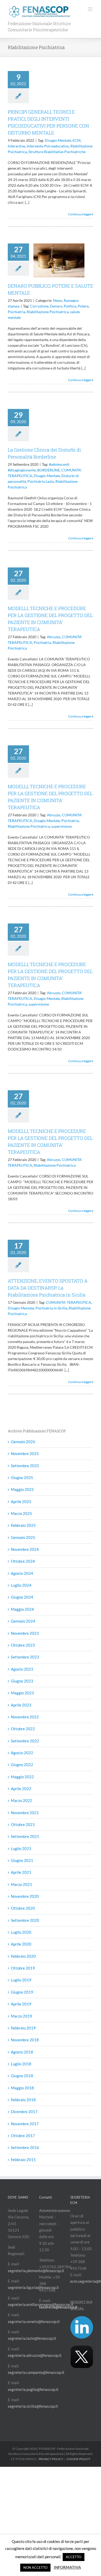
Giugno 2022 (22, 1765)
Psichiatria (16, 312)
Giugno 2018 (22, 2076)
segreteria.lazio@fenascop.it (32, 2338)
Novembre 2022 (25, 1717)
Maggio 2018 (22, 2088)
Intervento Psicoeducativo (48, 146)
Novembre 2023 (25, 1633)
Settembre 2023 (25, 1657)
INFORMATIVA (67, 2567)
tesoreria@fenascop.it (58, 2307)
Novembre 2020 (25, 1896)
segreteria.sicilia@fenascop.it (33, 2406)
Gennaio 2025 (23, 1537)
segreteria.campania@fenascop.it (36, 2372)
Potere (83, 306)
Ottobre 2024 (23, 1561)
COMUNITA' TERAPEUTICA (68, 1302)
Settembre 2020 (25, 1920)
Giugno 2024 (22, 1597)
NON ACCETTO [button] (35, 2567)
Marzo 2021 (21, 1884)
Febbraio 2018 (23, 2100)
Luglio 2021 (21, 1848)
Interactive (16, 146)
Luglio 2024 (21, 1585)
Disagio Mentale (58, 140)
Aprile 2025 (21, 1502)
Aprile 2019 (21, 2004)
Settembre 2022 (25, 1741)
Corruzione (39, 306)
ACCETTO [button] (74, 2557)
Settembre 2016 (25, 2147)
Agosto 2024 (22, 1573)
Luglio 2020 (21, 1932)
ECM (77, 140)
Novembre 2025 (25, 1453)
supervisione (62, 826)
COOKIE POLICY (78, 2459)
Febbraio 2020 (23, 1956)
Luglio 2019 (21, 1980)
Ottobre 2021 (23, 1824)
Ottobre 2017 (23, 2136)
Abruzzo (54, 637)
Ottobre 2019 (23, 1968)
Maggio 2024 (22, 1609)
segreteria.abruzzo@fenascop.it (35, 2355)
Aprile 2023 (21, 1705)
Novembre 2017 (25, 2124)
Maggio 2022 (22, 1777)
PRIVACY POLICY (51, 2459)
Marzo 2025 (21, 1513)
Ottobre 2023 (23, 1645)
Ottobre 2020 (23, 1908)
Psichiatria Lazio (41, 481)
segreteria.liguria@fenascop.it (33, 2287)
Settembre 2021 (25, 1836)
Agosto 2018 (22, 2052)
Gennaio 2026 (23, 1442)
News (58, 300)
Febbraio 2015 (23, 2160)
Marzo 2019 (21, 2016)
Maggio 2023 (22, 1693)
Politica (70, 306)
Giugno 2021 (22, 1860)
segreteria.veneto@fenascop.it (34, 2321)
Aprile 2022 (21, 1789)
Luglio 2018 (21, 2064)
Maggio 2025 (22, 1489)
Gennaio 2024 (23, 1621)
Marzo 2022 (21, 1800)
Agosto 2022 (22, 1753)
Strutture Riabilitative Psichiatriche (57, 152)
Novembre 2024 (25, 1549)
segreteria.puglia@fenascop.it (33, 2389)
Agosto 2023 (22, 1669)
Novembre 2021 (25, 1813)
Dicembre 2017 (24, 2112)
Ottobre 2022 (23, 1729)
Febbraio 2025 (23, 1525)
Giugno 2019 (22, 1992)
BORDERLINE (49, 470)
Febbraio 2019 (23, 2028)
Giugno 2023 (22, 1681)
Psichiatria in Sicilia (51, 1308)
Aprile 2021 (21, 1872)
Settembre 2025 (25, 1466)
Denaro (56, 306)
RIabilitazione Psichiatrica (48, 312)
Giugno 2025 (22, 1477)
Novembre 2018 (25, 2040)
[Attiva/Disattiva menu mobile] (91, 9)
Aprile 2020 (21, 1944)
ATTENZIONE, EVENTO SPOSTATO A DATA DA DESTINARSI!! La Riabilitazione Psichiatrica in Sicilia (48, 1288)
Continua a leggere (81, 214)
